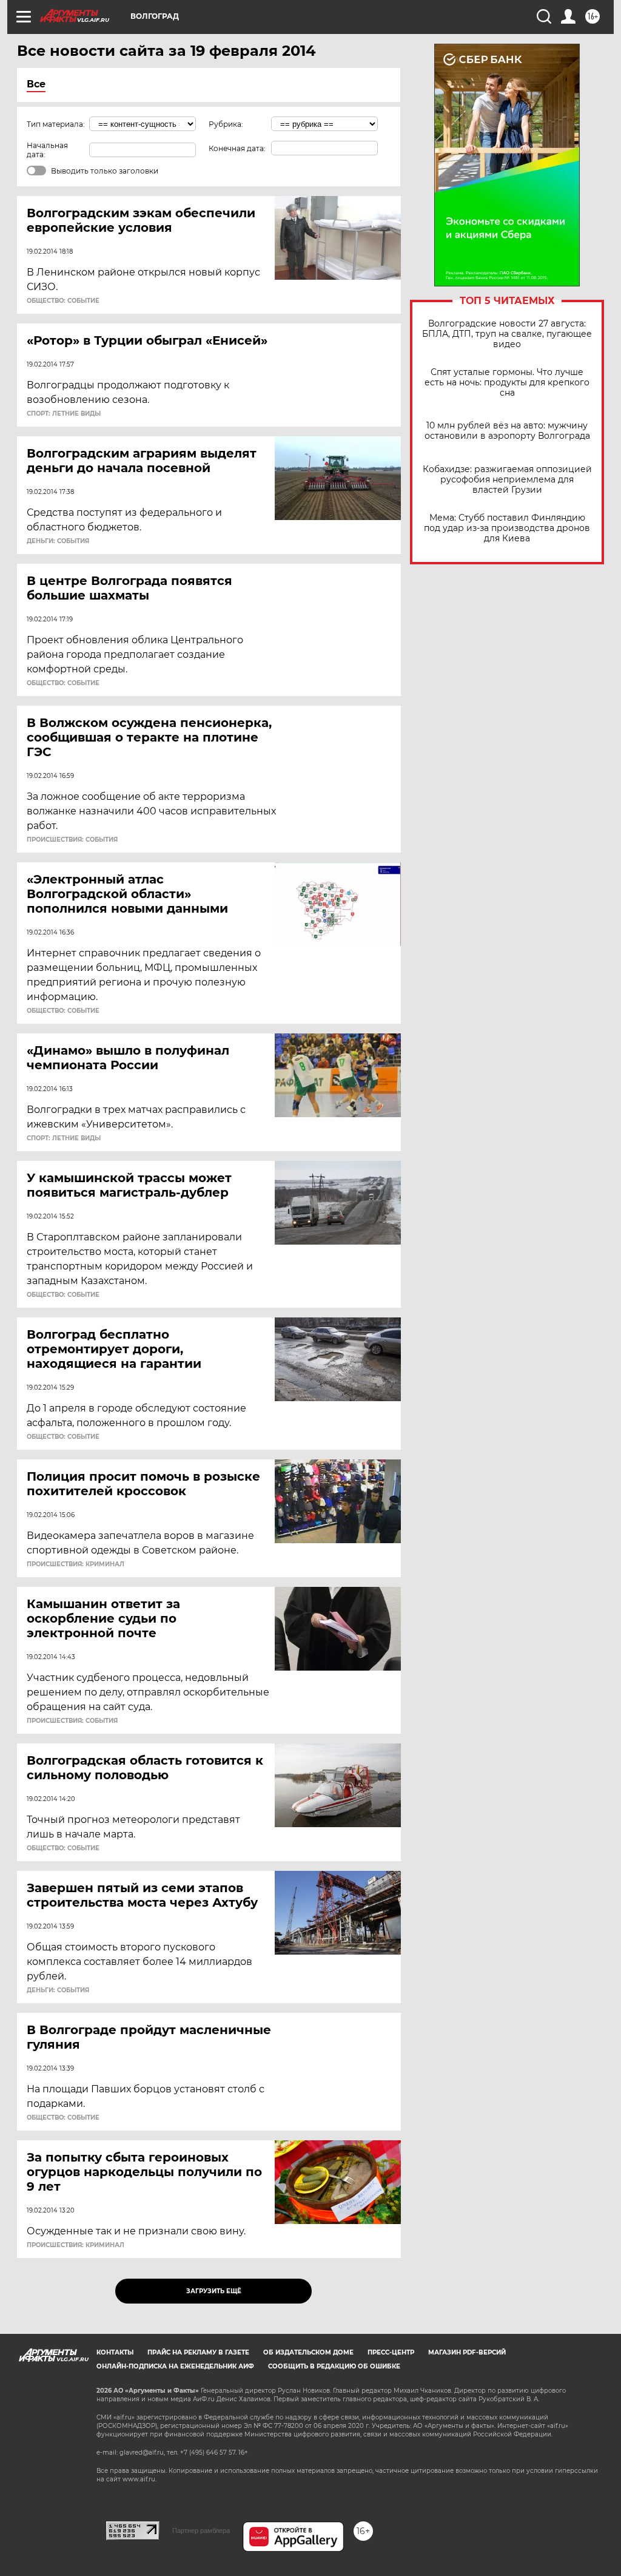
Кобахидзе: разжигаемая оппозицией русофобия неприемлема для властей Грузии (507, 480)
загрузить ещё (214, 2291)
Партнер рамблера (201, 2530)
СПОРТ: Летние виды (64, 414)
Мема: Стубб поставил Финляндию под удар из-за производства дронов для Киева (507, 528)
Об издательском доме (308, 2352)
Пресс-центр (391, 2352)
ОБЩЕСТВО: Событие (63, 301)
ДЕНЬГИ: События (58, 541)
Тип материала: (56, 124)
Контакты (115, 2352)
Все (36, 84)
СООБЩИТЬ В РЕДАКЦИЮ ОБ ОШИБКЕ (334, 2366)
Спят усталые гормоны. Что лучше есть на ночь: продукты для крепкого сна (507, 383)
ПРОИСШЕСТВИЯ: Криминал (76, 1564)
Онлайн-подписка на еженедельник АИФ (175, 2366)
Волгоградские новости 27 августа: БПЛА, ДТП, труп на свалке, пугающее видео (507, 334)
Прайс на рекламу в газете (198, 2352)
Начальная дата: (47, 150)
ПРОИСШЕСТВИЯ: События (72, 840)
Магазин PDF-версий (467, 2352)
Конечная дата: (237, 148)
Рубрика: (226, 124)
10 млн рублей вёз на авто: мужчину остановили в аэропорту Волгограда (507, 431)
